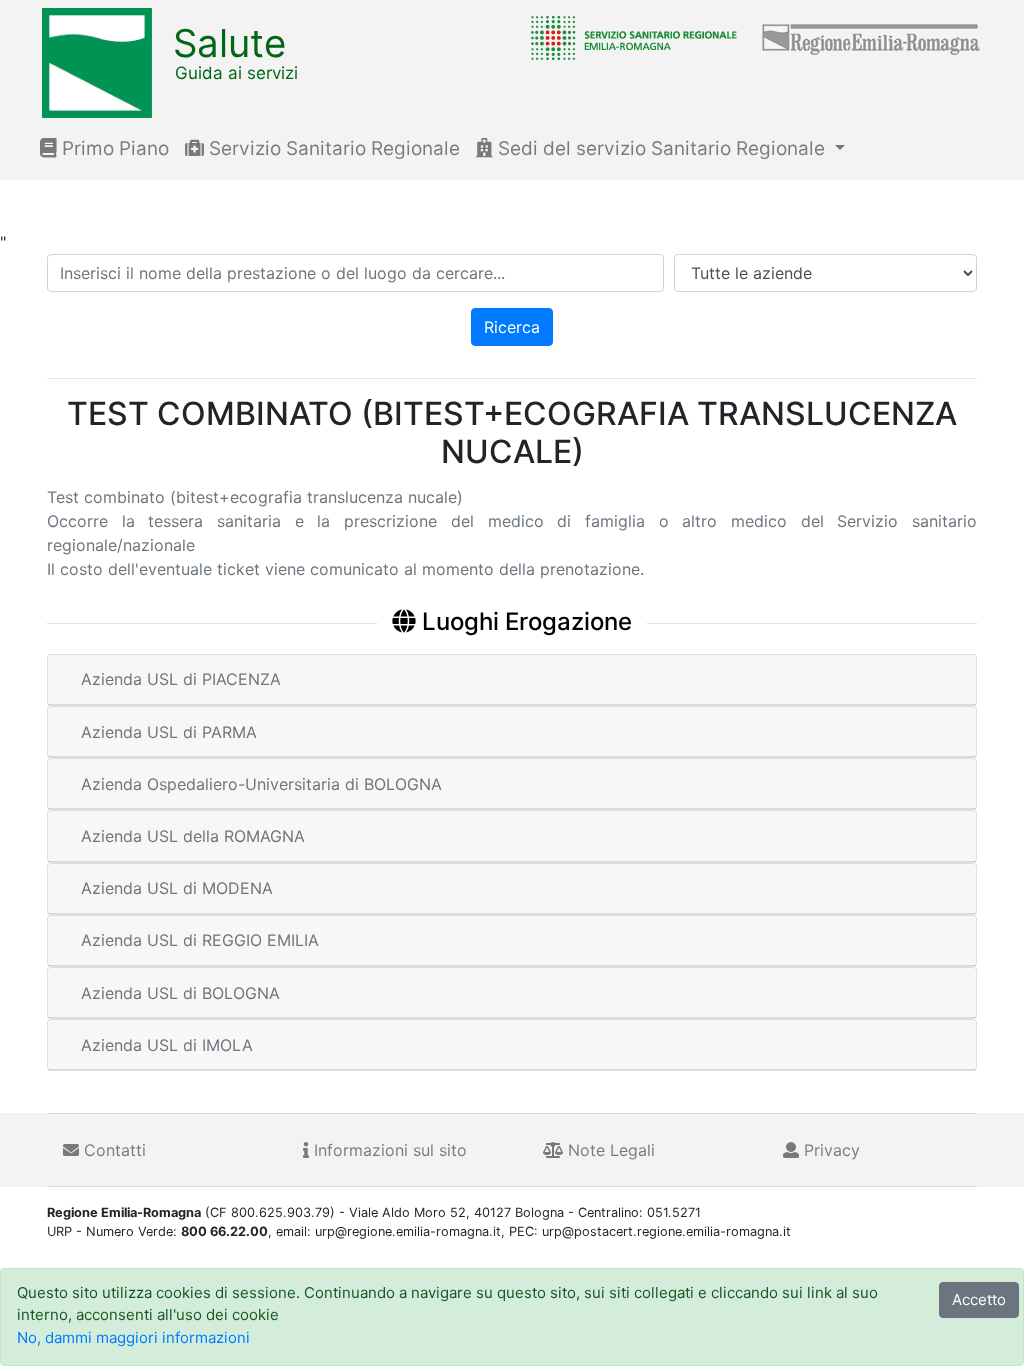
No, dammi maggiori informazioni (133, 1337)
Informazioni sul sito (388, 1150)
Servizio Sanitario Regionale (332, 148)
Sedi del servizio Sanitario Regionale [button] (661, 148)
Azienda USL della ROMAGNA (193, 836)
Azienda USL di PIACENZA (181, 679)
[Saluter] (629, 37)
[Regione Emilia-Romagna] (872, 37)
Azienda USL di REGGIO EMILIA (200, 940)
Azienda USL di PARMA (169, 732)
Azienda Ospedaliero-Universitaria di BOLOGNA (261, 784)
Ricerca (512, 327)
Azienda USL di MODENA (177, 888)
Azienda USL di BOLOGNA (180, 993)
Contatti (112, 1150)
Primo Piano (113, 148)
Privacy (829, 1150)
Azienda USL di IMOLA (167, 1045)
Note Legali (609, 1150)
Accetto (979, 1299)
